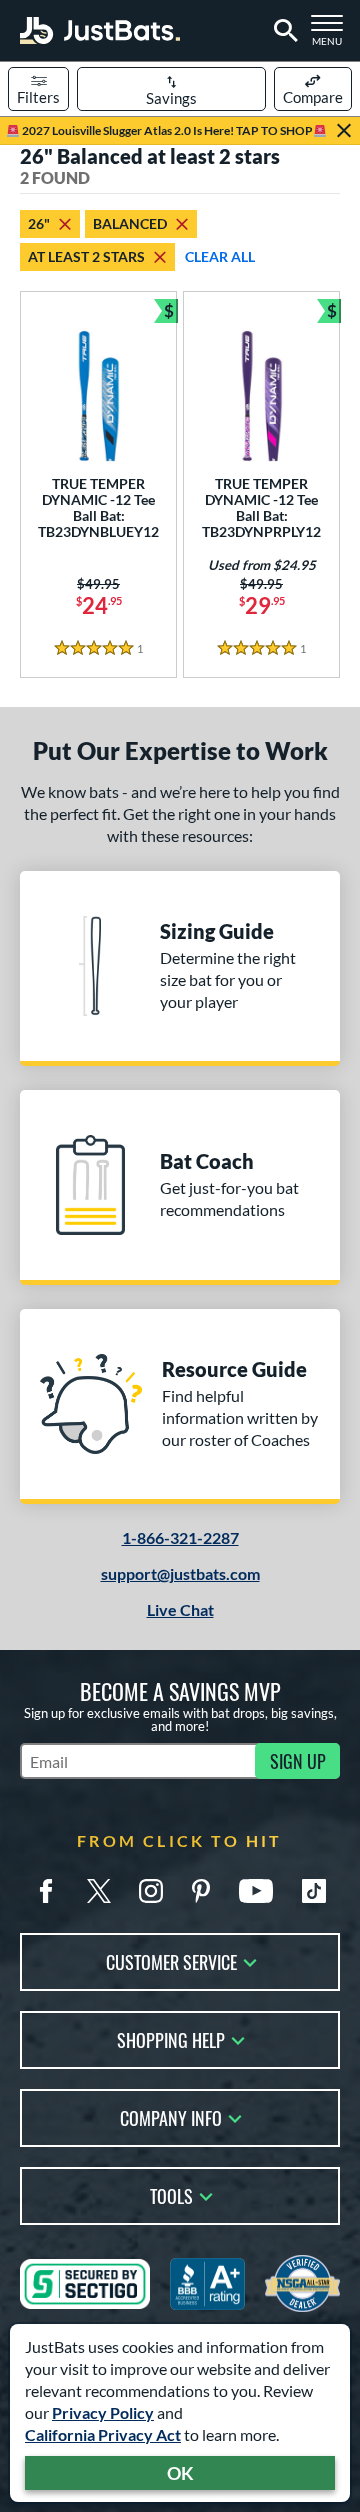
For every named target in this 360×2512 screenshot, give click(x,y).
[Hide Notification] (344, 131)
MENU (331, 36)
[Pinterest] (201, 1891)
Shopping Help (171, 2038)
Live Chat (180, 1609)
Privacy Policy (103, 2412)
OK (180, 2473)
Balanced (130, 223)
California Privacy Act (103, 2434)
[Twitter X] (99, 1891)
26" (39, 223)
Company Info (171, 2116)
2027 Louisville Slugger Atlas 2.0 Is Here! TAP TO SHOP (166, 130)
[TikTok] (314, 1891)
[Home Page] (100, 30)
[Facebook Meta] (46, 1891)
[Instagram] (151, 1891)
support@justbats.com (180, 1573)
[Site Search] (282, 31)
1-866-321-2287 (180, 1537)
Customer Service (171, 1960)
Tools (171, 2194)
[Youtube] (256, 1891)
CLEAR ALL (220, 256)
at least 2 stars (86, 256)
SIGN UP (298, 1761)
